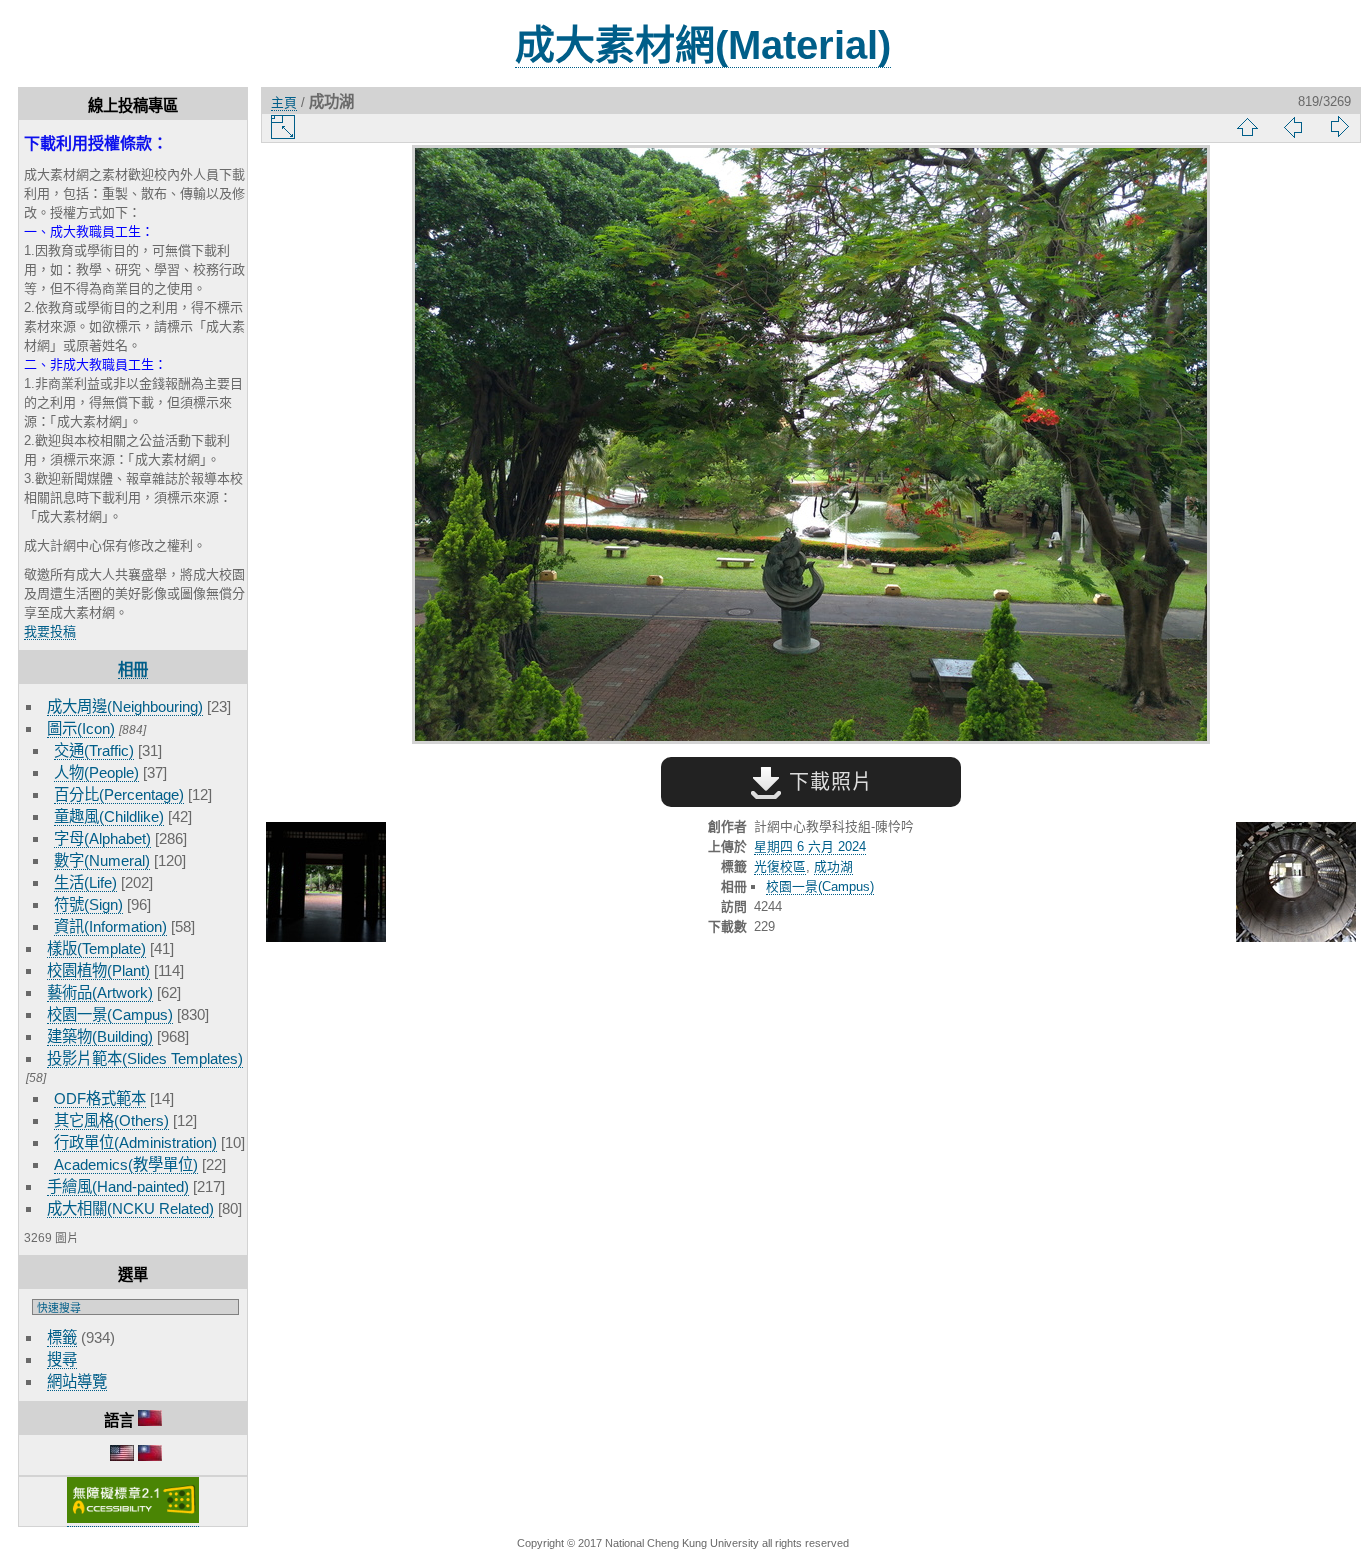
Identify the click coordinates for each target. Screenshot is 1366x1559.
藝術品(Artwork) (100, 992)
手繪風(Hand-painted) (118, 1186)
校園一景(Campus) (110, 1014)
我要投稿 (50, 631)
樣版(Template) (96, 948)
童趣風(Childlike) (109, 816)
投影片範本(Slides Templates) (145, 1058)
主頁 (284, 102)
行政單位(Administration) (135, 1142)
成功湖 (833, 866)
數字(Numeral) (102, 860)
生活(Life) (85, 882)
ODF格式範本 (100, 1098)
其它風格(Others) (111, 1120)
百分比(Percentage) (119, 794)
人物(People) (96, 772)
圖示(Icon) (81, 728)
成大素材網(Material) (703, 45)
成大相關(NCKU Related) (130, 1208)
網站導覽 (77, 1381)
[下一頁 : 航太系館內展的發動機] (1296, 883)
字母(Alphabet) (102, 838)
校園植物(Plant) (98, 970)
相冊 (133, 669)
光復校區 (780, 866)
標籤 (62, 1337)
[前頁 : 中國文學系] (326, 883)
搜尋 (62, 1359)
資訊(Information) (110, 926)
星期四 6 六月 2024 (810, 846)
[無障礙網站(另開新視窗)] (133, 1519)
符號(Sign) (88, 904)
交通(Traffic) (94, 750)
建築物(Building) (100, 1036)
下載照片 (827, 782)
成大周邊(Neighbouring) (125, 706)
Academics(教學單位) (126, 1164)
